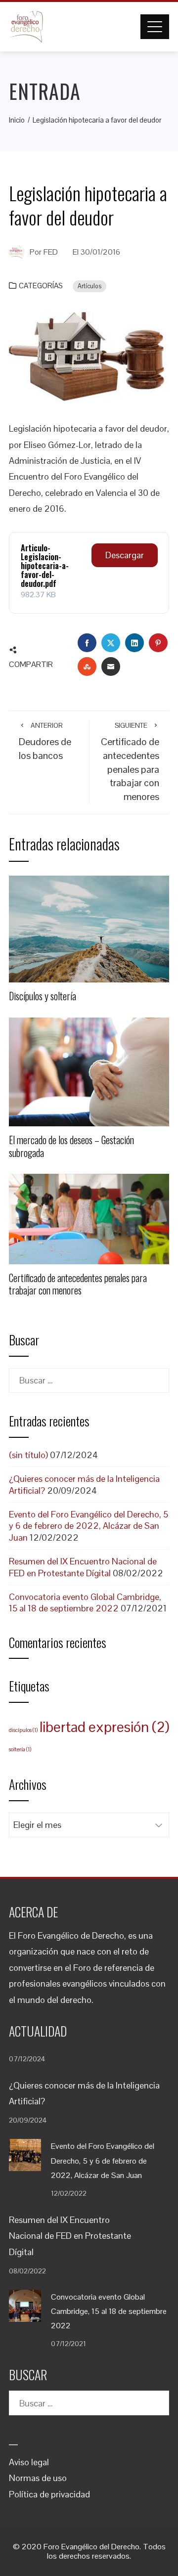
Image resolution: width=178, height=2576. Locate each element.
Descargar (125, 555)
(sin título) (28, 1455)
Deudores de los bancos (45, 741)
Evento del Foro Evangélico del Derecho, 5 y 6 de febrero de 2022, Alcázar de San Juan (89, 1526)
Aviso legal (29, 2462)
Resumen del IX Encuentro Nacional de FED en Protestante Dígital (83, 1567)
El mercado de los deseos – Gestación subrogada (71, 1146)
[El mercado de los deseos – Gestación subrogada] (89, 1071)
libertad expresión (104, 1727)
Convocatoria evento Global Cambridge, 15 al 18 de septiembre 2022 (85, 1602)
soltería (20, 1749)
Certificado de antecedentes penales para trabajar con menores (130, 762)
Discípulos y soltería (43, 996)
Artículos (89, 286)
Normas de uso (38, 2478)
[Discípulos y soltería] (89, 928)
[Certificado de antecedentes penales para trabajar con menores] (89, 1218)
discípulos (23, 1730)
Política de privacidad (49, 2494)
